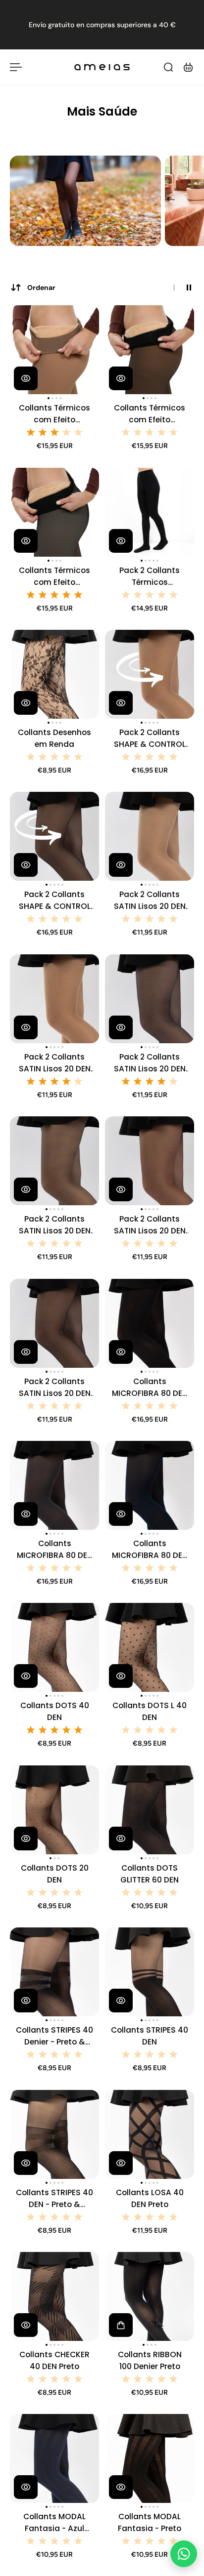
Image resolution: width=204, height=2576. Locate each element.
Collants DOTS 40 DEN (55, 1711)
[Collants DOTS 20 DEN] (54, 1810)
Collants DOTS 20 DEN (55, 1874)
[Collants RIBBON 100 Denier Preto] (150, 2296)
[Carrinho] (188, 67)
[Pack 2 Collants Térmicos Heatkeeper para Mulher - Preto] (150, 512)
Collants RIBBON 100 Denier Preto (150, 2360)
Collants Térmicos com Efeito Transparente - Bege (54, 414)
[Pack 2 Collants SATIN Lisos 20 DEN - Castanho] (150, 1161)
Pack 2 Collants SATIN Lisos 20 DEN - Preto (55, 1388)
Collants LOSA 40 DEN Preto (150, 2198)
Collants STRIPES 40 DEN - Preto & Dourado (54, 2199)
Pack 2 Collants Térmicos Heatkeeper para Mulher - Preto (150, 577)
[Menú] (16, 67)
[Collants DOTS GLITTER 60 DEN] (150, 1810)
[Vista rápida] (26, 378)
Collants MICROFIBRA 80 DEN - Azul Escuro (150, 1550)
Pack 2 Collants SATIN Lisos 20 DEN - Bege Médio (55, 1063)
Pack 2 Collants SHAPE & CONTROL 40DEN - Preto (55, 901)
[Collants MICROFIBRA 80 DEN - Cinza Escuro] (54, 1485)
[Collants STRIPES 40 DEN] (150, 1972)
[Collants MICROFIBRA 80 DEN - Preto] (150, 1323)
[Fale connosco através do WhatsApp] (184, 2554)
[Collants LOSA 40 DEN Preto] (150, 2134)
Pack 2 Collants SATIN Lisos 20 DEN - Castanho (150, 1225)
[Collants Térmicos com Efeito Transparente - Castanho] (150, 350)
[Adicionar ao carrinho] (121, 2325)
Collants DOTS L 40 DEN (150, 1711)
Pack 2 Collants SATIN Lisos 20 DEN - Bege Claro (150, 901)
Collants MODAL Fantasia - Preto (150, 2522)
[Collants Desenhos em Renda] (54, 674)
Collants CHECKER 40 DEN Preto (54, 2360)
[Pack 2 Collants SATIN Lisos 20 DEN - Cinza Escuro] (54, 1161)
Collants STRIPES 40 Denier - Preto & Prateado (54, 2036)
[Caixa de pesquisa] (168, 67)
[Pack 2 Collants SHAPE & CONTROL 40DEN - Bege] (150, 674)
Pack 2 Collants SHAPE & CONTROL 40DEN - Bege (150, 739)
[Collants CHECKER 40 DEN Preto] (54, 2296)
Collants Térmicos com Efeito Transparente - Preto (54, 577)
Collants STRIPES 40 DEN (150, 2036)
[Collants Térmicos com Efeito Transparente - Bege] (54, 350)
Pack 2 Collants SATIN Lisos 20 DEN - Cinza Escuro (55, 1225)
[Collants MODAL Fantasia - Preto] (150, 2458)
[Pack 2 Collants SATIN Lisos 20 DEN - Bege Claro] (150, 836)
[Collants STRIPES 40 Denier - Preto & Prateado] (54, 1972)
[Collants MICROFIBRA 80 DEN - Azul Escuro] (150, 1485)
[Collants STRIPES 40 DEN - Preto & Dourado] (54, 2134)
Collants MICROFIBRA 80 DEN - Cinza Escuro (55, 1550)
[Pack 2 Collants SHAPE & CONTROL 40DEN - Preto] (54, 836)
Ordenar (41, 287)
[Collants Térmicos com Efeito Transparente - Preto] (54, 512)
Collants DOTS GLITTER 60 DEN (150, 1874)
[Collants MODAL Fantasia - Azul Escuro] (54, 2458)
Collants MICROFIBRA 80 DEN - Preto (150, 1388)
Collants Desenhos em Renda (54, 738)
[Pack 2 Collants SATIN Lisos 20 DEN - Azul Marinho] (150, 999)
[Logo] (102, 67)
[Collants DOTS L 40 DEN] (150, 1647)
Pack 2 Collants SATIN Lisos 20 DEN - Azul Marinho (150, 1063)
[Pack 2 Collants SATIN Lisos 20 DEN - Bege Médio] (54, 999)
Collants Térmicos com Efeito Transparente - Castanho (150, 414)
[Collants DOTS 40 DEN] (54, 1647)
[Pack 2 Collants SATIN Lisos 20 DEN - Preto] (54, 1323)
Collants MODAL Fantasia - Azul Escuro (54, 2523)
